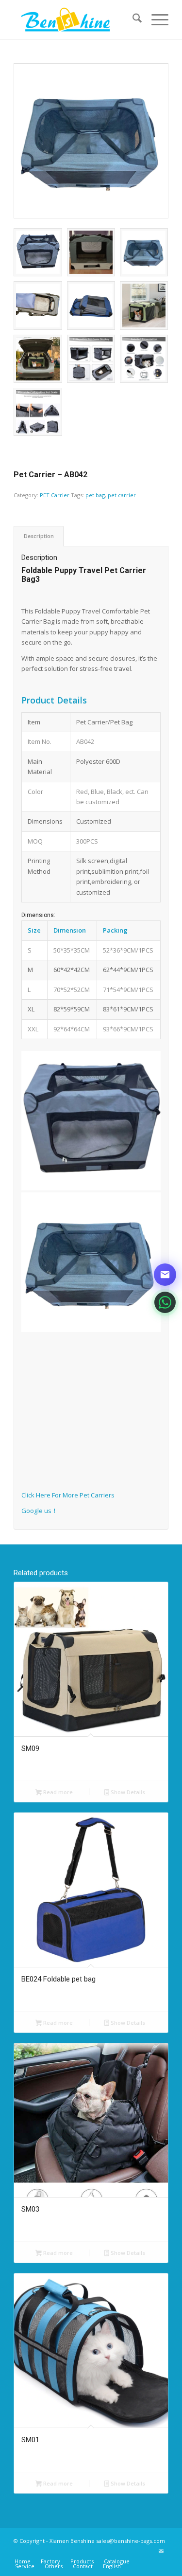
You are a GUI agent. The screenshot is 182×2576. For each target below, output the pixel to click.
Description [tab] (39, 536)
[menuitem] (132, 19)
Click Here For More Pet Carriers (68, 1495)
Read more (57, 1792)
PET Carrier (55, 495)
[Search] (132, 19)
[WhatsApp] (165, 1302)
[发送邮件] (165, 1275)
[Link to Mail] (161, 2551)
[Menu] (155, 19)
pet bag (95, 495)
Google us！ (40, 1511)
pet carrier (122, 495)
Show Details (127, 1792)
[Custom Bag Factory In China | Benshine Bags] (75, 19)
